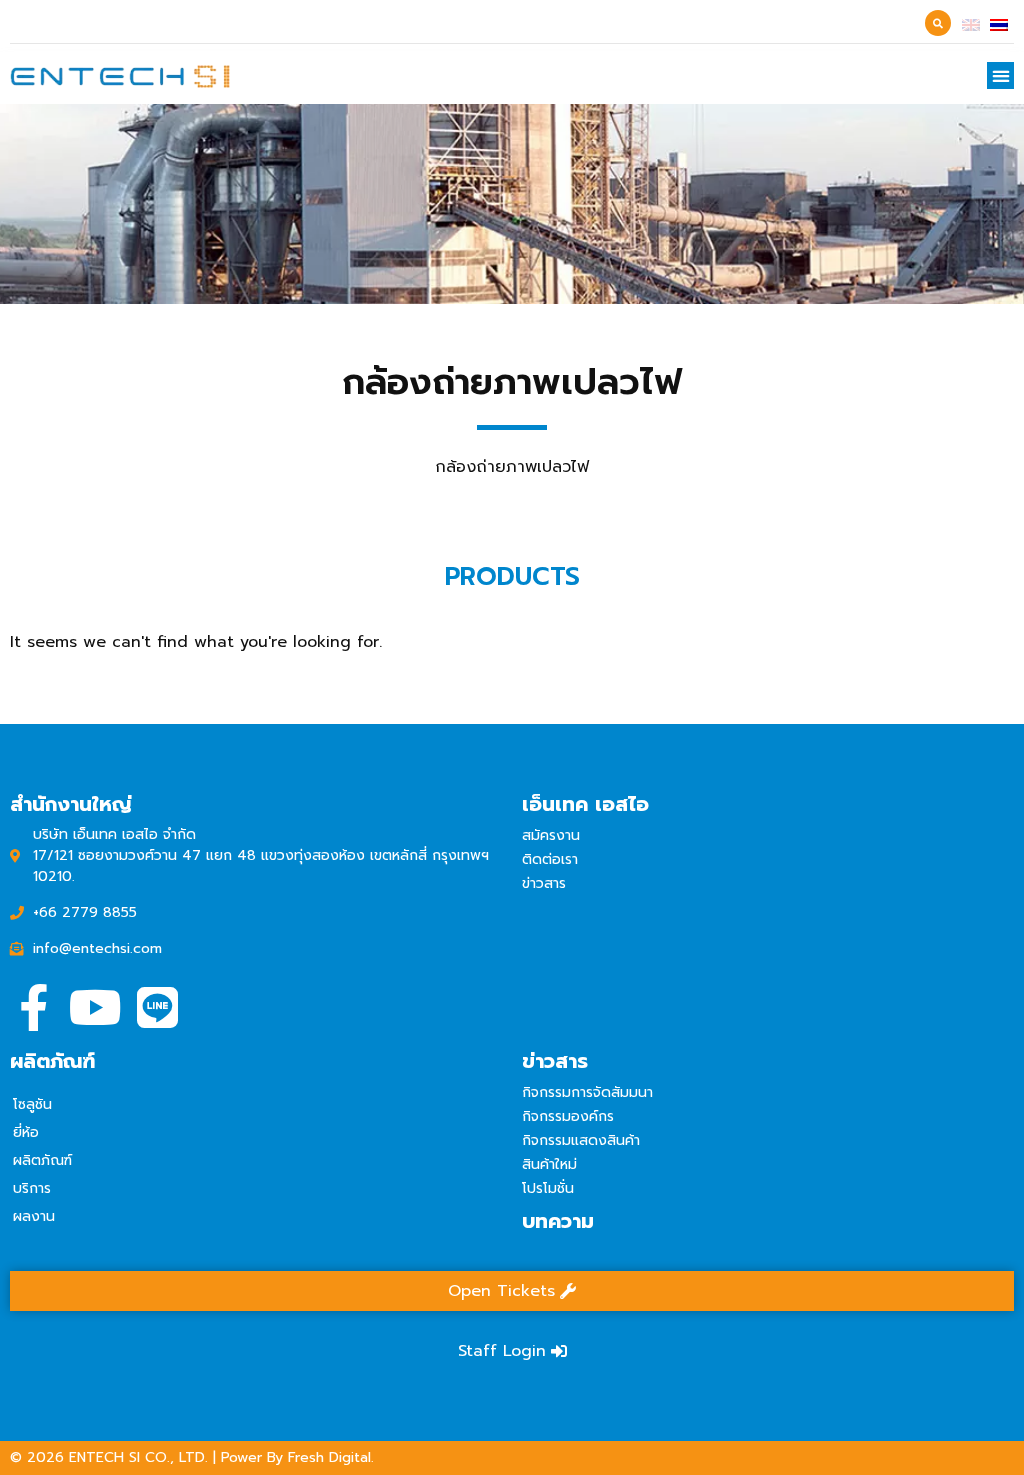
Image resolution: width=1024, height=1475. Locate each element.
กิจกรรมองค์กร (568, 1116)
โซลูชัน (32, 1104)
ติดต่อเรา (550, 859)
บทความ (558, 1221)
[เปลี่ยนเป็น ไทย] (999, 24)
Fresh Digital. (331, 1457)
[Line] (157, 1007)
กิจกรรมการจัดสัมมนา (587, 1092)
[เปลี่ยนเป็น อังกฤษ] (971, 24)
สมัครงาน (551, 835)
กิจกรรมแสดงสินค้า (581, 1140)
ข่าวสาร (544, 883)
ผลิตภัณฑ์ (42, 1160)
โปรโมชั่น (548, 1188)
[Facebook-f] (33, 1007)
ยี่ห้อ (26, 1132)
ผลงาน (34, 1216)
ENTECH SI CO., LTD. (138, 1457)
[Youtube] (95, 1007)
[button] (1000, 75)
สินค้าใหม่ (549, 1164)
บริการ (32, 1188)
